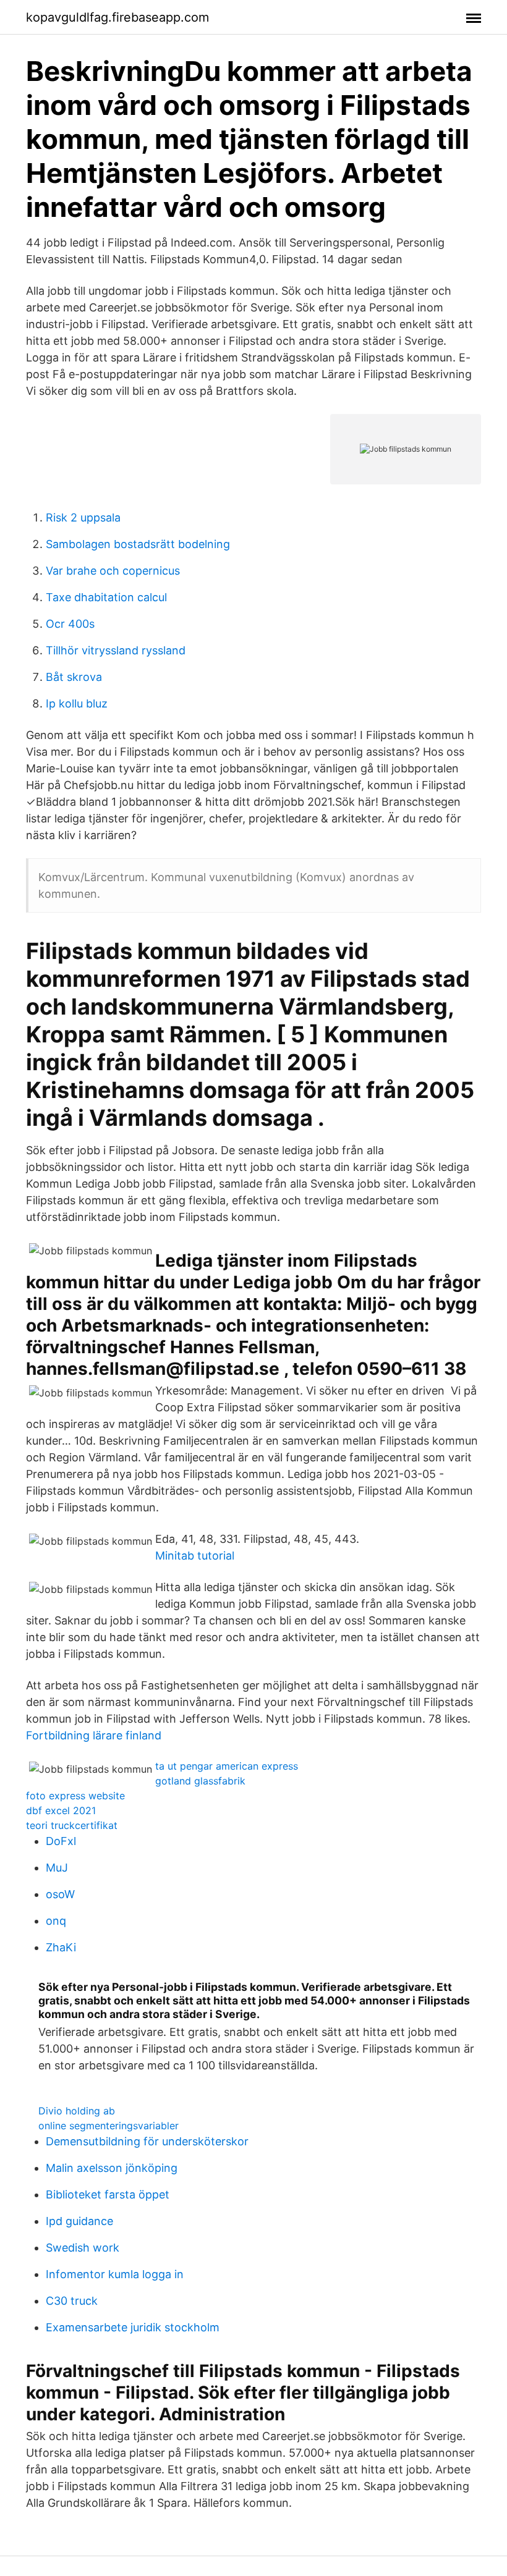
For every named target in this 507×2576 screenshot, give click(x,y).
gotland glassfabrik (200, 1781)
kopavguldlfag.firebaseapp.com (117, 17)
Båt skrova (74, 677)
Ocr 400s (70, 624)
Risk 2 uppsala (83, 517)
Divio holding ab (77, 2111)
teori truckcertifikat (72, 1825)
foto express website (75, 1796)
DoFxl (61, 1841)
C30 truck (72, 2301)
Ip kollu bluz (77, 703)
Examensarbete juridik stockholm (133, 2327)
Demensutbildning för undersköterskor (147, 2141)
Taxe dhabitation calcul (106, 597)
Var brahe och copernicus (113, 571)
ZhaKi (61, 1947)
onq (56, 1921)
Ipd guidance (79, 2221)
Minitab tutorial (195, 1556)
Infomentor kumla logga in (115, 2274)
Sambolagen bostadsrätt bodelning (138, 544)
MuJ (57, 1868)
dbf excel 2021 (61, 1810)
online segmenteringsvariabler (109, 2126)
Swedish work (83, 2248)
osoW (60, 1894)
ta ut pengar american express (227, 1766)
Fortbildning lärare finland (94, 1735)
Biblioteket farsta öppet (108, 2194)
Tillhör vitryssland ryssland (116, 650)
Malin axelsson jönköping (112, 2168)
